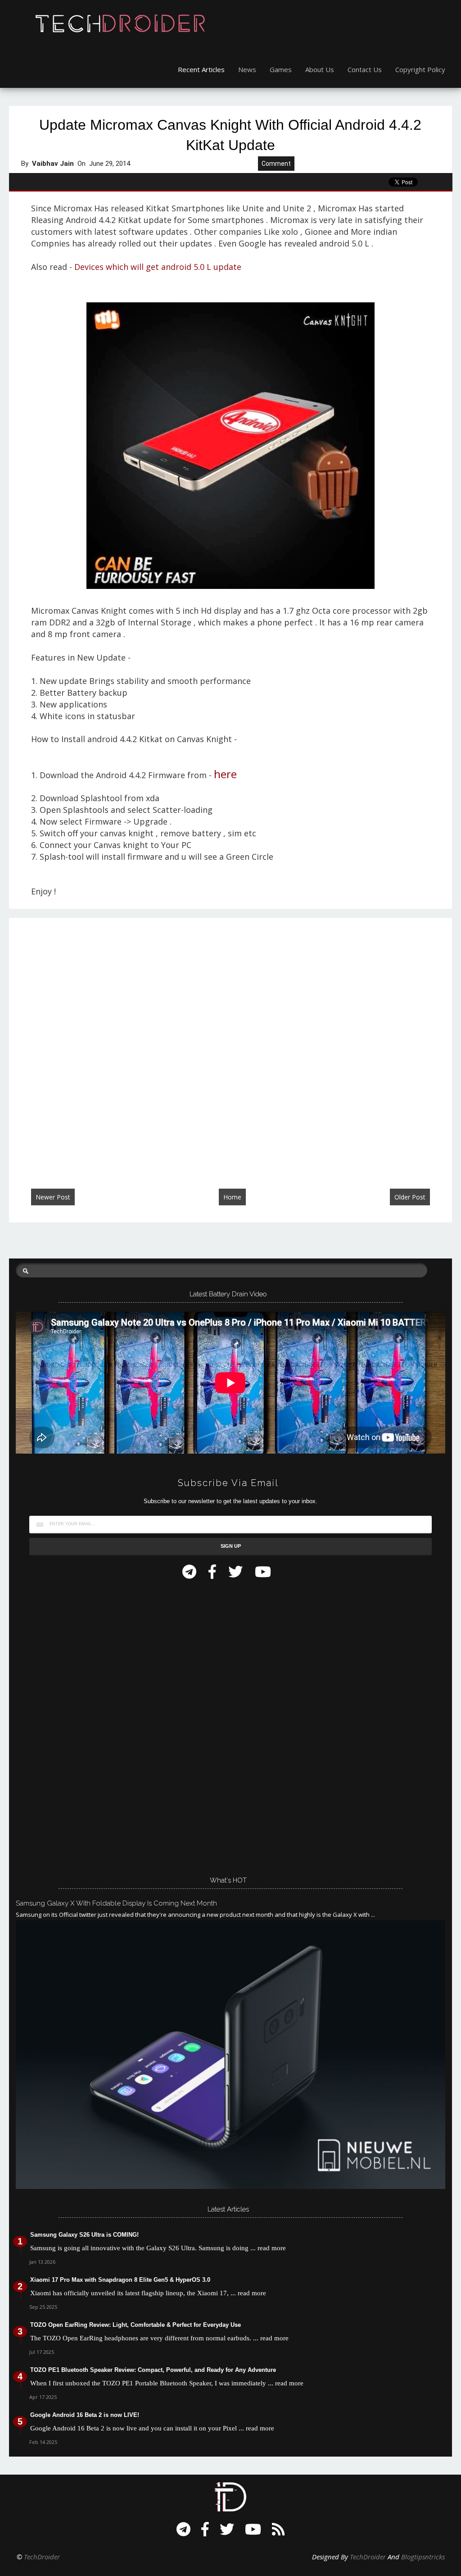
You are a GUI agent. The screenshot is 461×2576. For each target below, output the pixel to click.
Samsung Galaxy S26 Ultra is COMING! (84, 2235)
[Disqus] (230, 1044)
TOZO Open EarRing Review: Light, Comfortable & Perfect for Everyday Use (136, 2325)
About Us (320, 69)
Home (232, 1197)
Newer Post (53, 1197)
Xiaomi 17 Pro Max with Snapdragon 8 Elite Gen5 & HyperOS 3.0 (120, 2280)
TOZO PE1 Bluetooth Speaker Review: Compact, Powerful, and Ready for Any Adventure (153, 2370)
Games (281, 69)
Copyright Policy (420, 69)
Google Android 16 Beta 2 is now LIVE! (85, 2415)
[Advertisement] (83, 1725)
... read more (268, 2248)
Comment (276, 164)
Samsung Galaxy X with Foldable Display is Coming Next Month (116, 1903)
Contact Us (365, 69)
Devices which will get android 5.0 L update (159, 267)
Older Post (410, 1197)
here (225, 774)
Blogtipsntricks (423, 2557)
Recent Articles (201, 69)
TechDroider (42, 2557)
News (247, 69)
